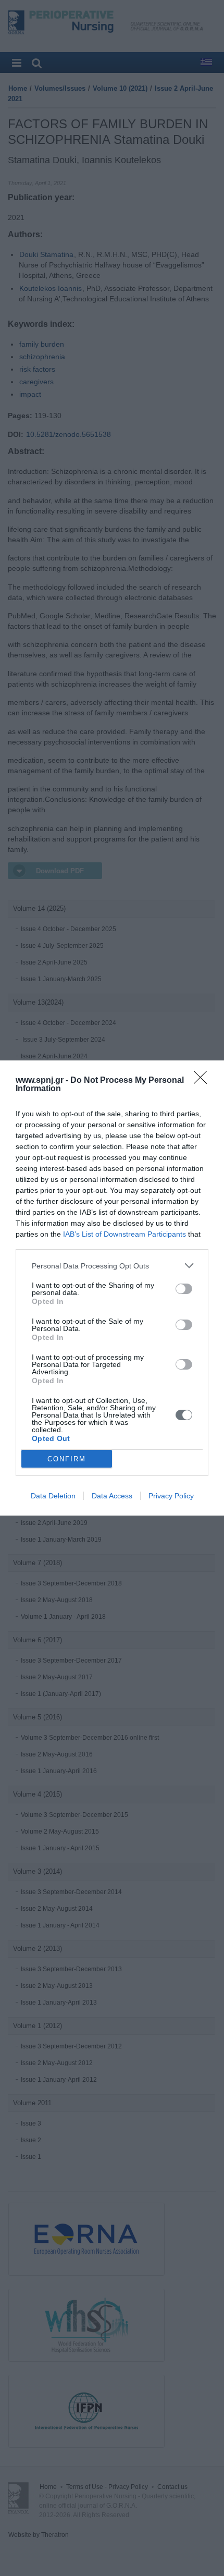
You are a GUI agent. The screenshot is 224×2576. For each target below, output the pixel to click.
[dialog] (112, 1288)
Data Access (112, 1496)
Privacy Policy (171, 1496)
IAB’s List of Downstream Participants (125, 1234)
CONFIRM (67, 1459)
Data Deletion (53, 1496)
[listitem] (112, 1266)
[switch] (184, 1289)
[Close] (204, 1081)
